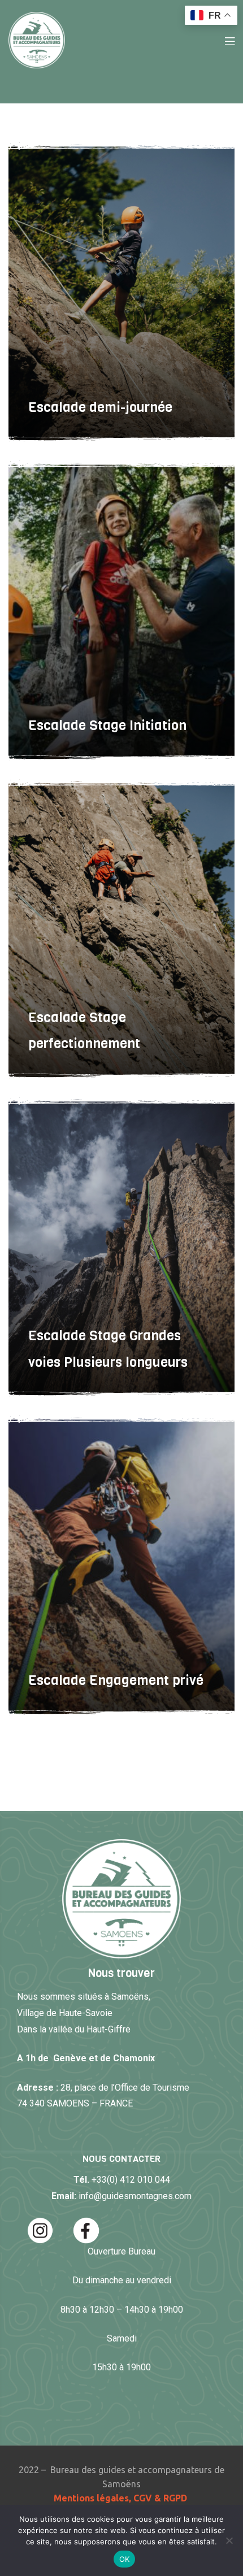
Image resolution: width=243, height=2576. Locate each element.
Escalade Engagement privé (116, 1680)
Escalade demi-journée (100, 407)
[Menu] (230, 40)
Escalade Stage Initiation (107, 726)
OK (125, 2559)
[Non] (229, 2540)
